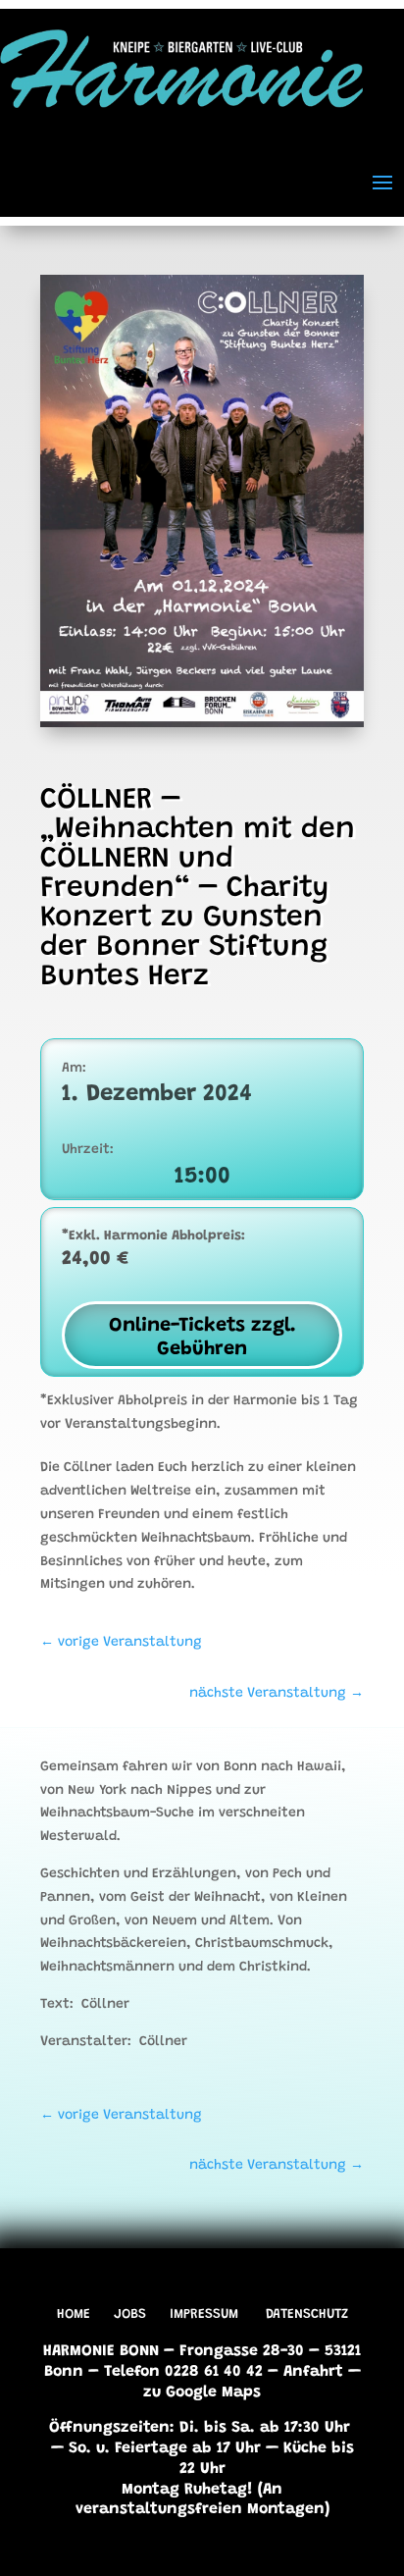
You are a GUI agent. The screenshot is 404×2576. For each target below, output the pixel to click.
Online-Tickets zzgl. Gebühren (202, 1338)
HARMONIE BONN (101, 2351)
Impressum (204, 2315)
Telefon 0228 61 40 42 (183, 2372)
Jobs (130, 2315)
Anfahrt (313, 2372)
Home (74, 2315)
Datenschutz (307, 2315)
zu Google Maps (202, 2392)
